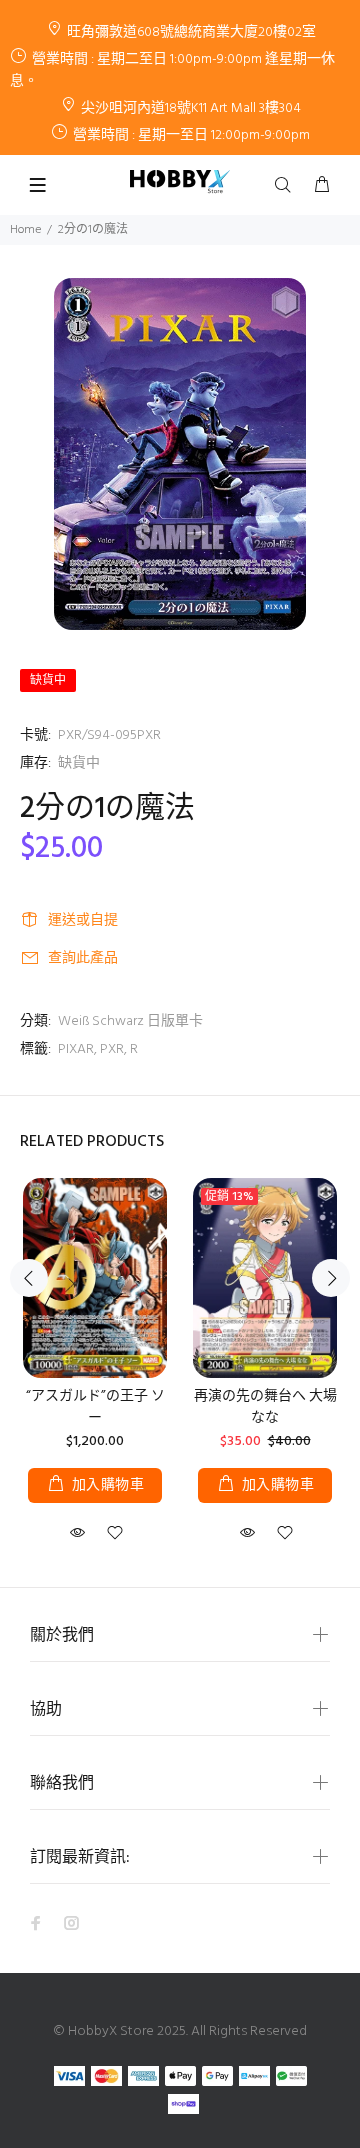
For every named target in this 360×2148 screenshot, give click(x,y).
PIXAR (76, 1049)
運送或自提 (83, 920)
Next (331, 1278)
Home (25, 230)
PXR (112, 1049)
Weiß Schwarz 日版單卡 (130, 1021)
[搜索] (287, 186)
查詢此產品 (83, 958)
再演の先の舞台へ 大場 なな (265, 1407)
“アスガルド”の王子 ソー (95, 1407)
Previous (29, 1278)
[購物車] (322, 186)
